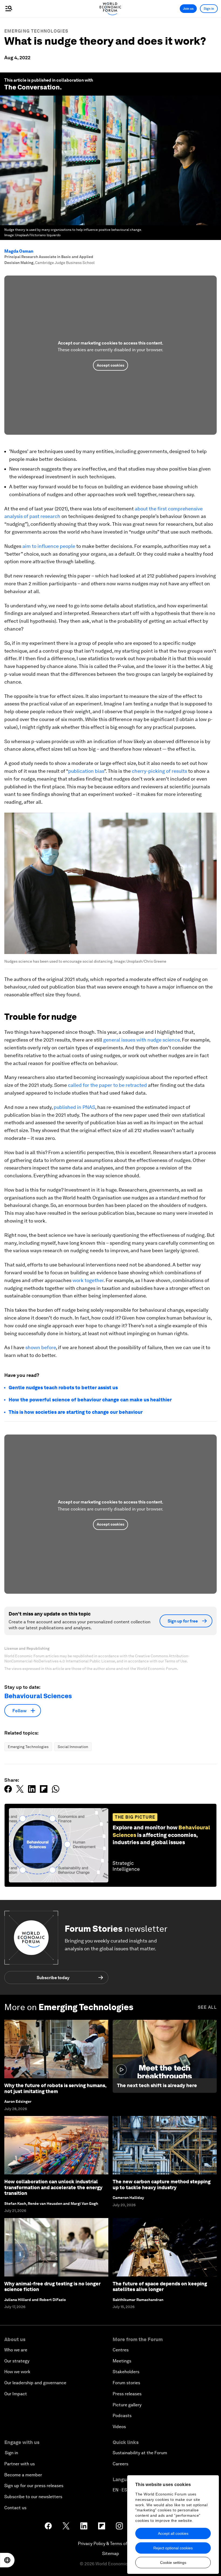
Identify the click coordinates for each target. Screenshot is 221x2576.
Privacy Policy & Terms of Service (110, 2544)
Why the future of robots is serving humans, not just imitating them (55, 2088)
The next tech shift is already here (157, 2085)
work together (88, 1280)
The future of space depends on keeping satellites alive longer (160, 2287)
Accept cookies (110, 365)
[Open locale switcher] (7, 2560)
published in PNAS (74, 1107)
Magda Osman (19, 251)
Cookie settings (173, 2563)
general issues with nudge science (141, 1040)
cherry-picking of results (159, 771)
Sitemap (111, 2554)
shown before (41, 1347)
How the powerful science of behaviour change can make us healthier (90, 1400)
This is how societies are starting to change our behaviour (76, 1412)
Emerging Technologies (36, 31)
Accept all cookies (173, 2533)
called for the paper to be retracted (107, 1085)
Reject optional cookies (173, 2548)
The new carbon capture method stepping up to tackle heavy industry (162, 2185)
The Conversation (32, 87)
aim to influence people (49, 546)
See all (207, 2007)
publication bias (86, 771)
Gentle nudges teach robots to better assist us (63, 1388)
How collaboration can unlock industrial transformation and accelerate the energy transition (53, 2187)
